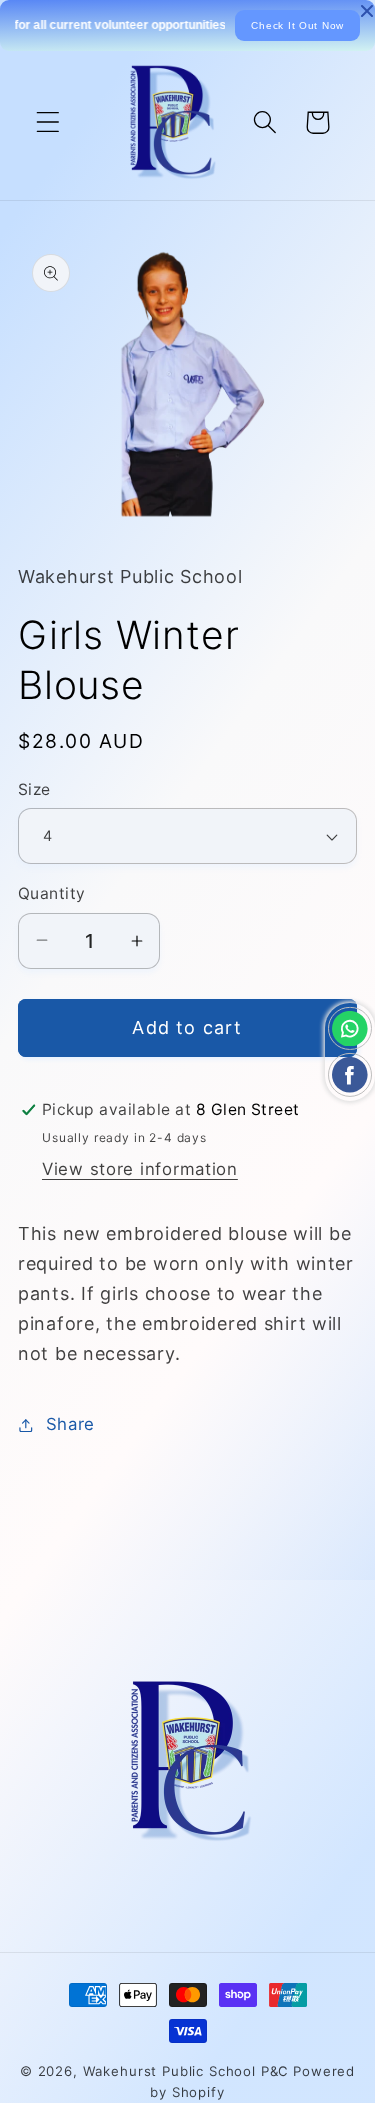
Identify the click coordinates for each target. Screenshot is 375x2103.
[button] (48, 122)
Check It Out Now (297, 25)
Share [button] (70, 1424)
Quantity (52, 893)
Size (34, 789)
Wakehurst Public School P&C (186, 2071)
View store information (140, 1169)
